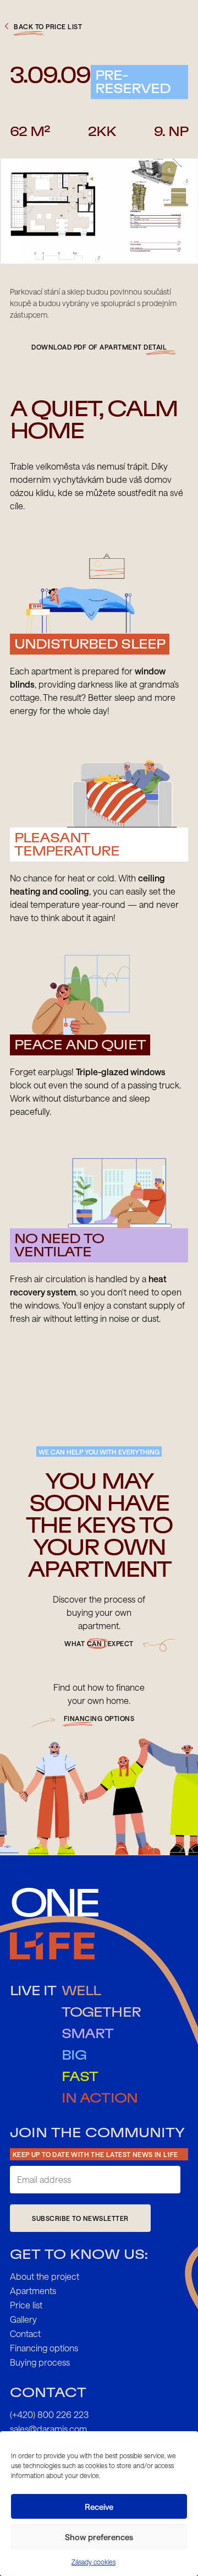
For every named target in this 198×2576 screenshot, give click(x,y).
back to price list (48, 26)
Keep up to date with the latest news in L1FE (95, 2154)
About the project (45, 2276)
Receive (99, 2507)
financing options (99, 1718)
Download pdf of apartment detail (99, 347)
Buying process (40, 2362)
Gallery (23, 2319)
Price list (26, 2305)
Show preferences (99, 2537)
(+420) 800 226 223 (49, 2414)
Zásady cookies (94, 2562)
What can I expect (99, 1643)
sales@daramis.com (48, 2429)
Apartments (33, 2291)
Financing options (44, 2348)
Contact (25, 2333)
